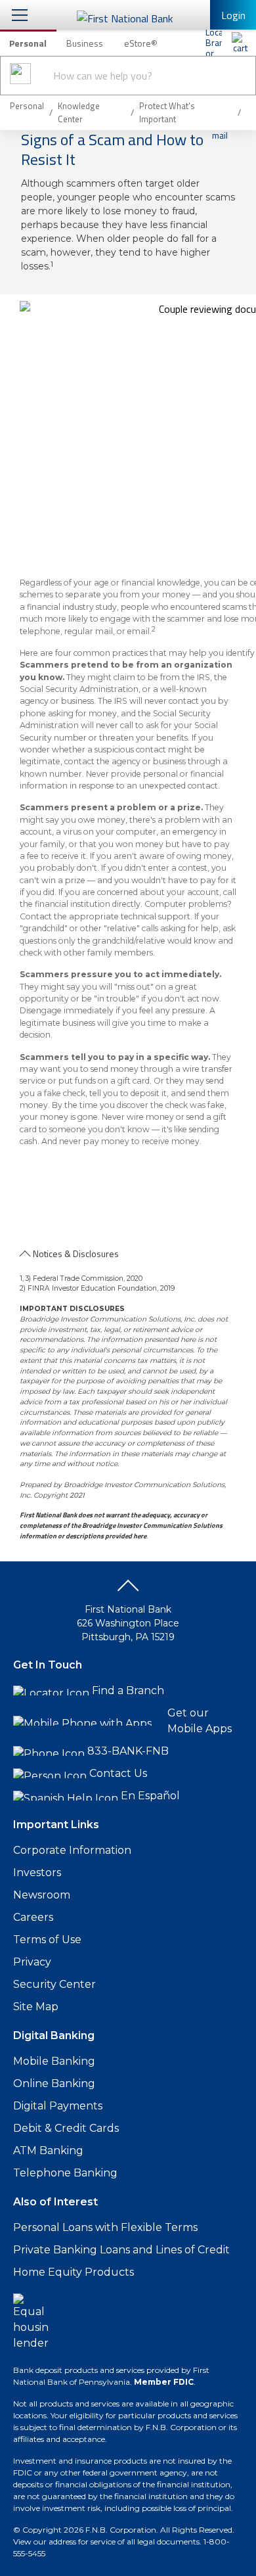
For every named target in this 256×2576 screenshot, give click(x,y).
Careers (33, 1917)
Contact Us (118, 1773)
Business (85, 43)
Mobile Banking (54, 2061)
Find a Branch (128, 1690)
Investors (37, 1873)
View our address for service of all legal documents (106, 2541)
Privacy (32, 1962)
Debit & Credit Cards (66, 2128)
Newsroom (42, 1895)
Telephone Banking (65, 2173)
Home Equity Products (74, 2272)
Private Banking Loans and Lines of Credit (121, 2250)
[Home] (240, 43)
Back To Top (128, 1590)
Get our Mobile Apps (200, 1721)
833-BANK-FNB (128, 1751)
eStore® (141, 43)
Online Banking (54, 2083)
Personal (28, 43)
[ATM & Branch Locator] (213, 43)
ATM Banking (48, 2150)
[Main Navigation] (20, 15)
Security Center (54, 1984)
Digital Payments (58, 2106)
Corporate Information (72, 1850)
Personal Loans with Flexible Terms (105, 2227)
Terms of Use (47, 1940)
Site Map (36, 2007)
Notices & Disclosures (76, 1253)
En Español (150, 1796)
